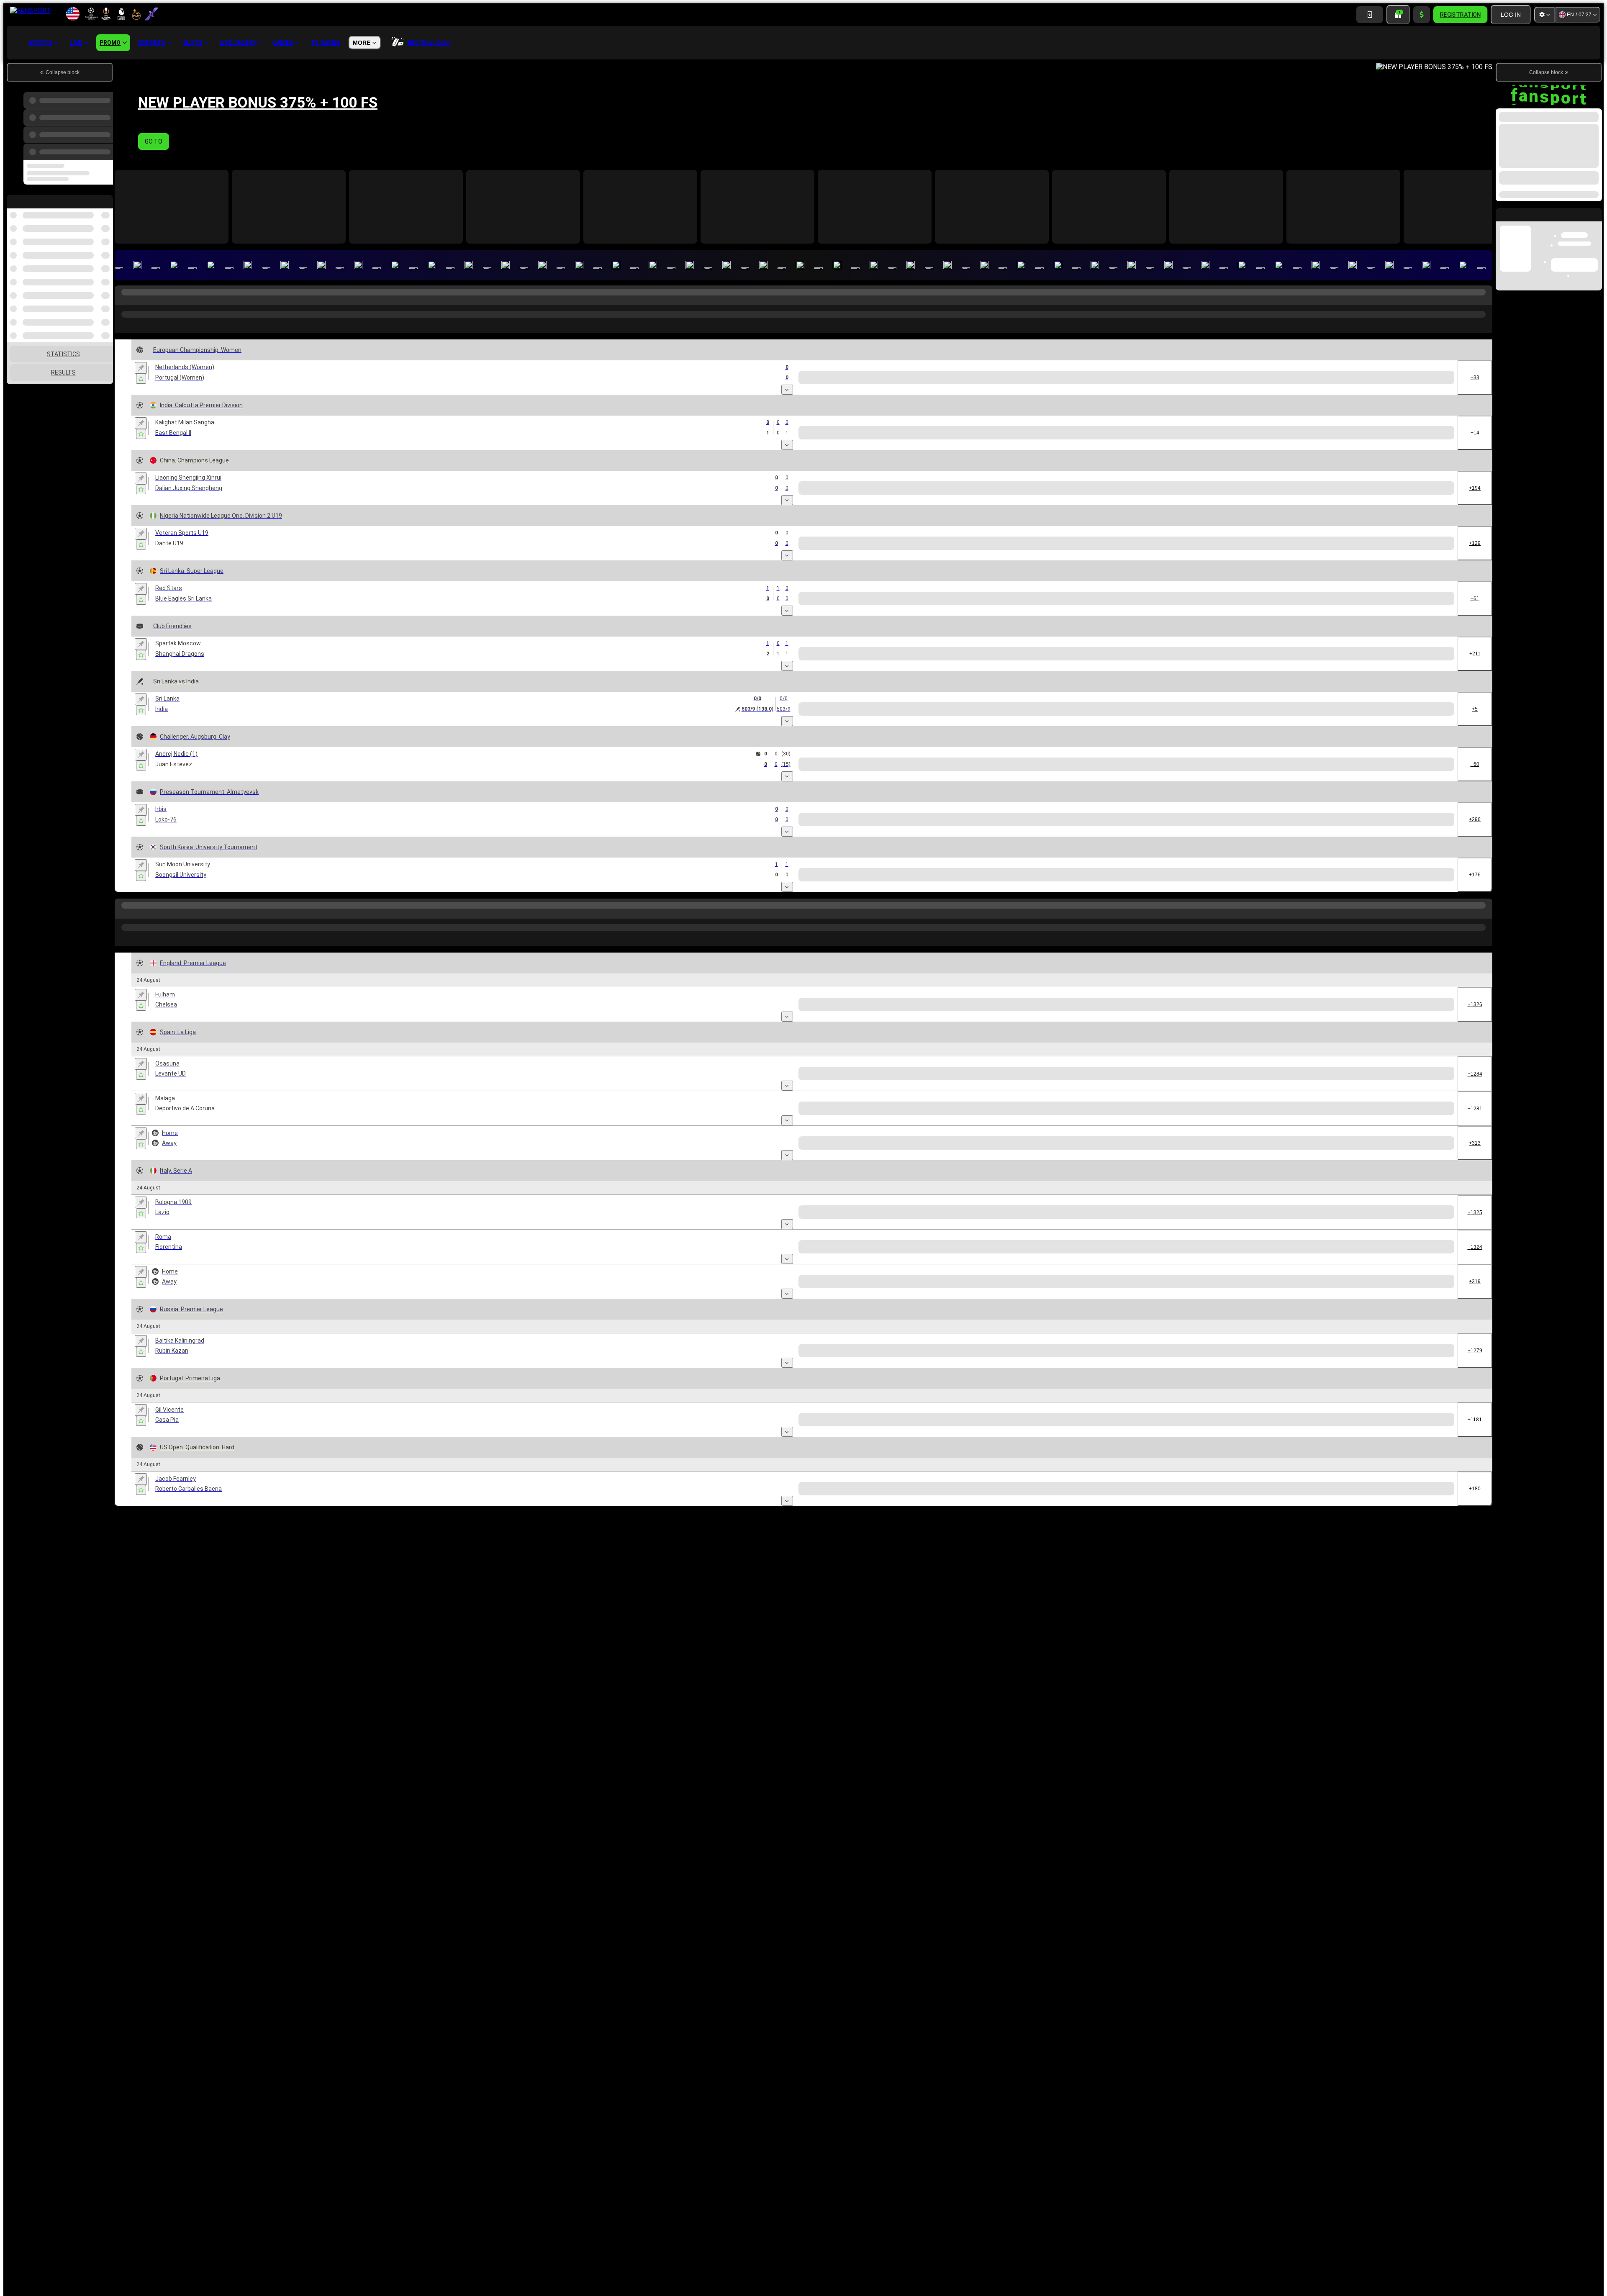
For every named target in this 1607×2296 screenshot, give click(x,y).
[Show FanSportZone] (243, 391)
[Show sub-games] (787, 393)
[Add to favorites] (141, 380)
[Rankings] (273, 391)
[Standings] (263, 391)
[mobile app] (1370, 15)
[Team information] (282, 391)
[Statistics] (253, 391)
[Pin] (141, 369)
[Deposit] (1422, 15)
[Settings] (1545, 15)
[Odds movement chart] (268, 449)
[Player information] (281, 796)
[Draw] (262, 796)
